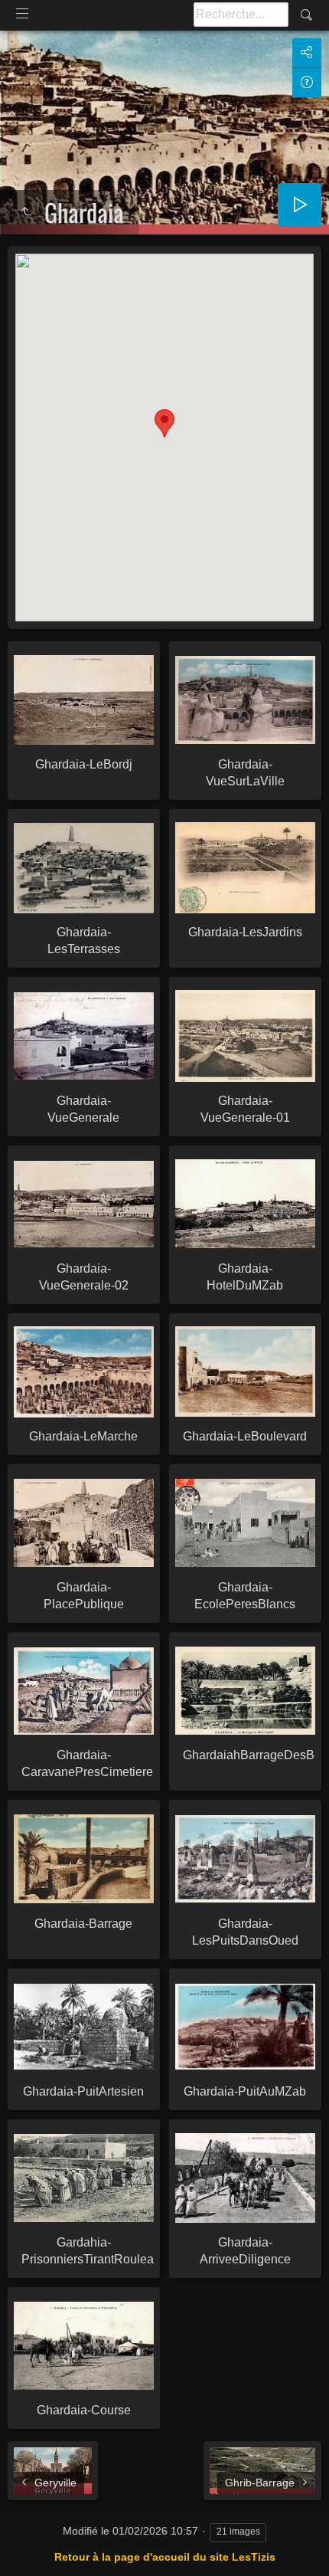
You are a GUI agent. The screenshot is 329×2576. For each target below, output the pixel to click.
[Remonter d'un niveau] (26, 212)
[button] (164, 423)
